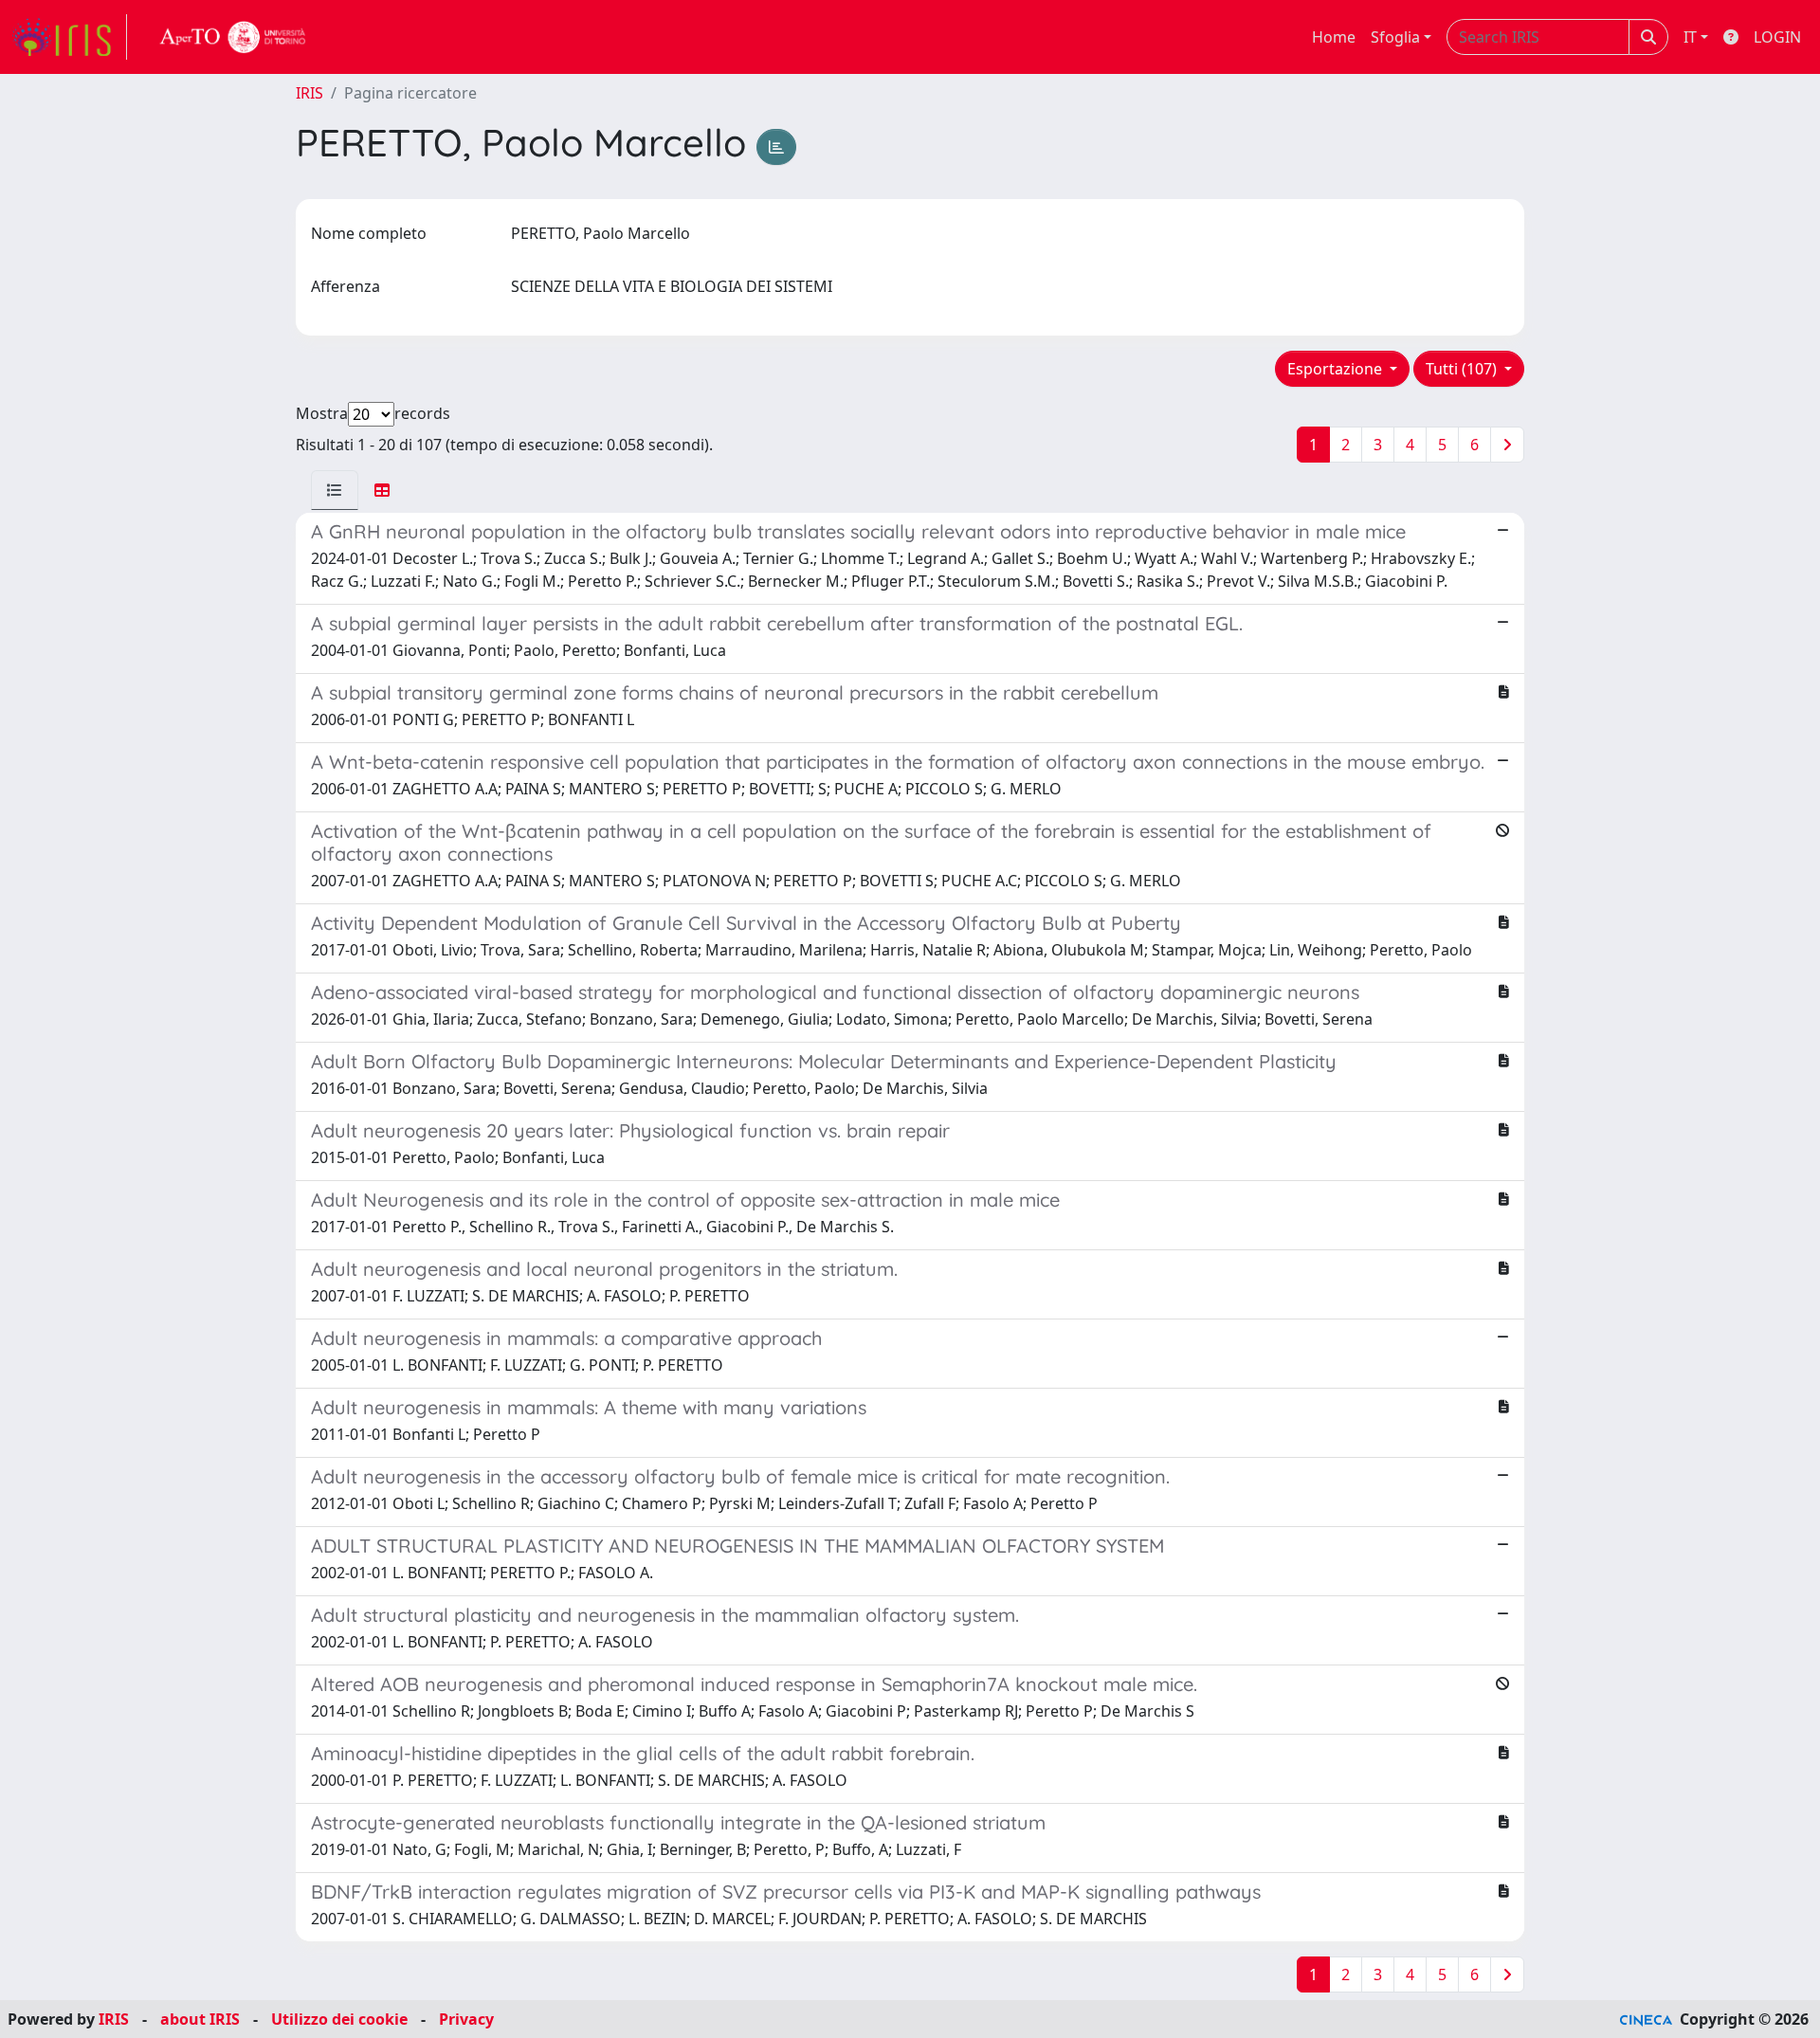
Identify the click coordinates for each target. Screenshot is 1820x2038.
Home (1334, 37)
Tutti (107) (1463, 369)
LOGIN (1777, 37)
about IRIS (200, 2019)
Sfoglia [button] (1395, 37)
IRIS (309, 93)
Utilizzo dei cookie (339, 2019)
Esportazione (1337, 369)
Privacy (466, 2019)
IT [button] (1690, 37)
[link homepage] (69, 37)
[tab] (335, 490)
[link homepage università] (233, 37)
